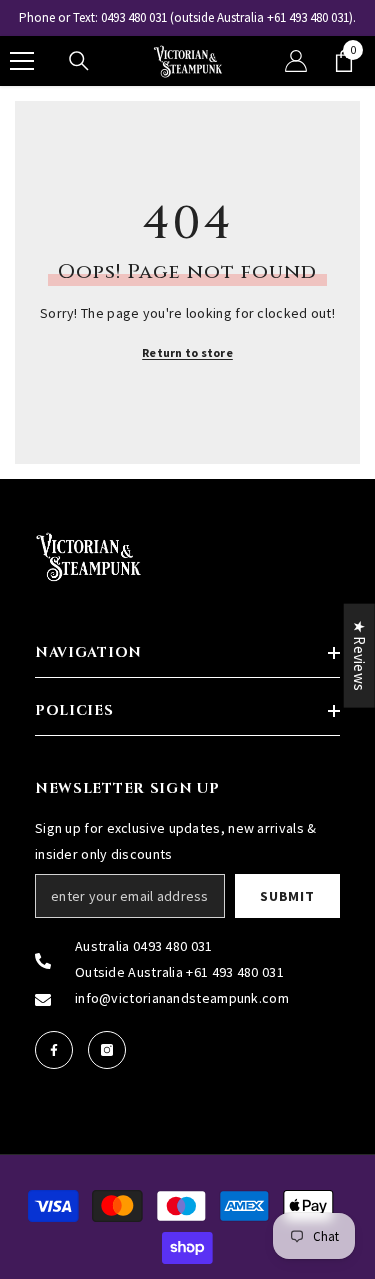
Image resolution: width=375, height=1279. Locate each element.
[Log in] (296, 61)
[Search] (79, 61)
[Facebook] (54, 1050)
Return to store (187, 352)
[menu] (22, 61)
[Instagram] (107, 1050)
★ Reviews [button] (359, 655)
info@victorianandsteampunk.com (182, 998)
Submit (287, 896)
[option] (187, 18)
